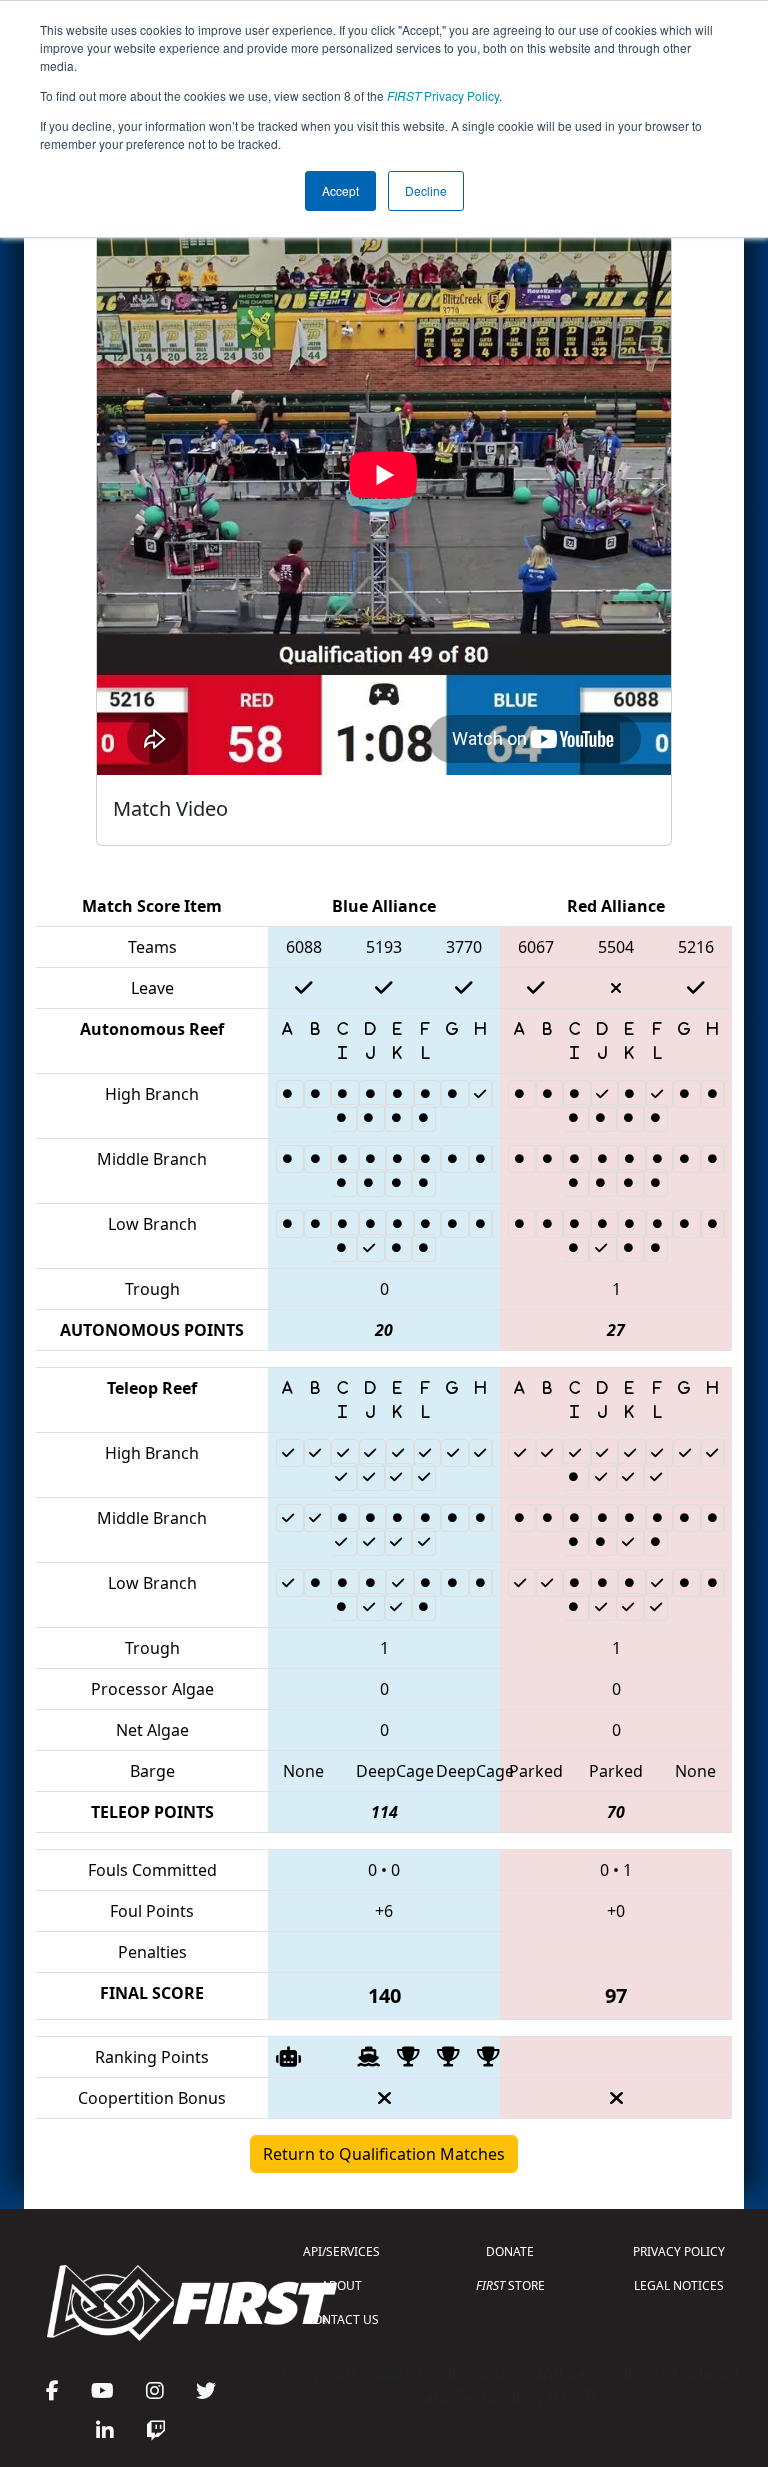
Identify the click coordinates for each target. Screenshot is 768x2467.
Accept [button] (340, 190)
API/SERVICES (341, 2251)
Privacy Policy (443, 95)
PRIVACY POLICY (679, 2251)
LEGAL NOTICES (679, 2285)
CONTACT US (342, 2319)
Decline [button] (426, 190)
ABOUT (341, 2285)
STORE (510, 2285)
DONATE (510, 2251)
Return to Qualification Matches (384, 2154)
